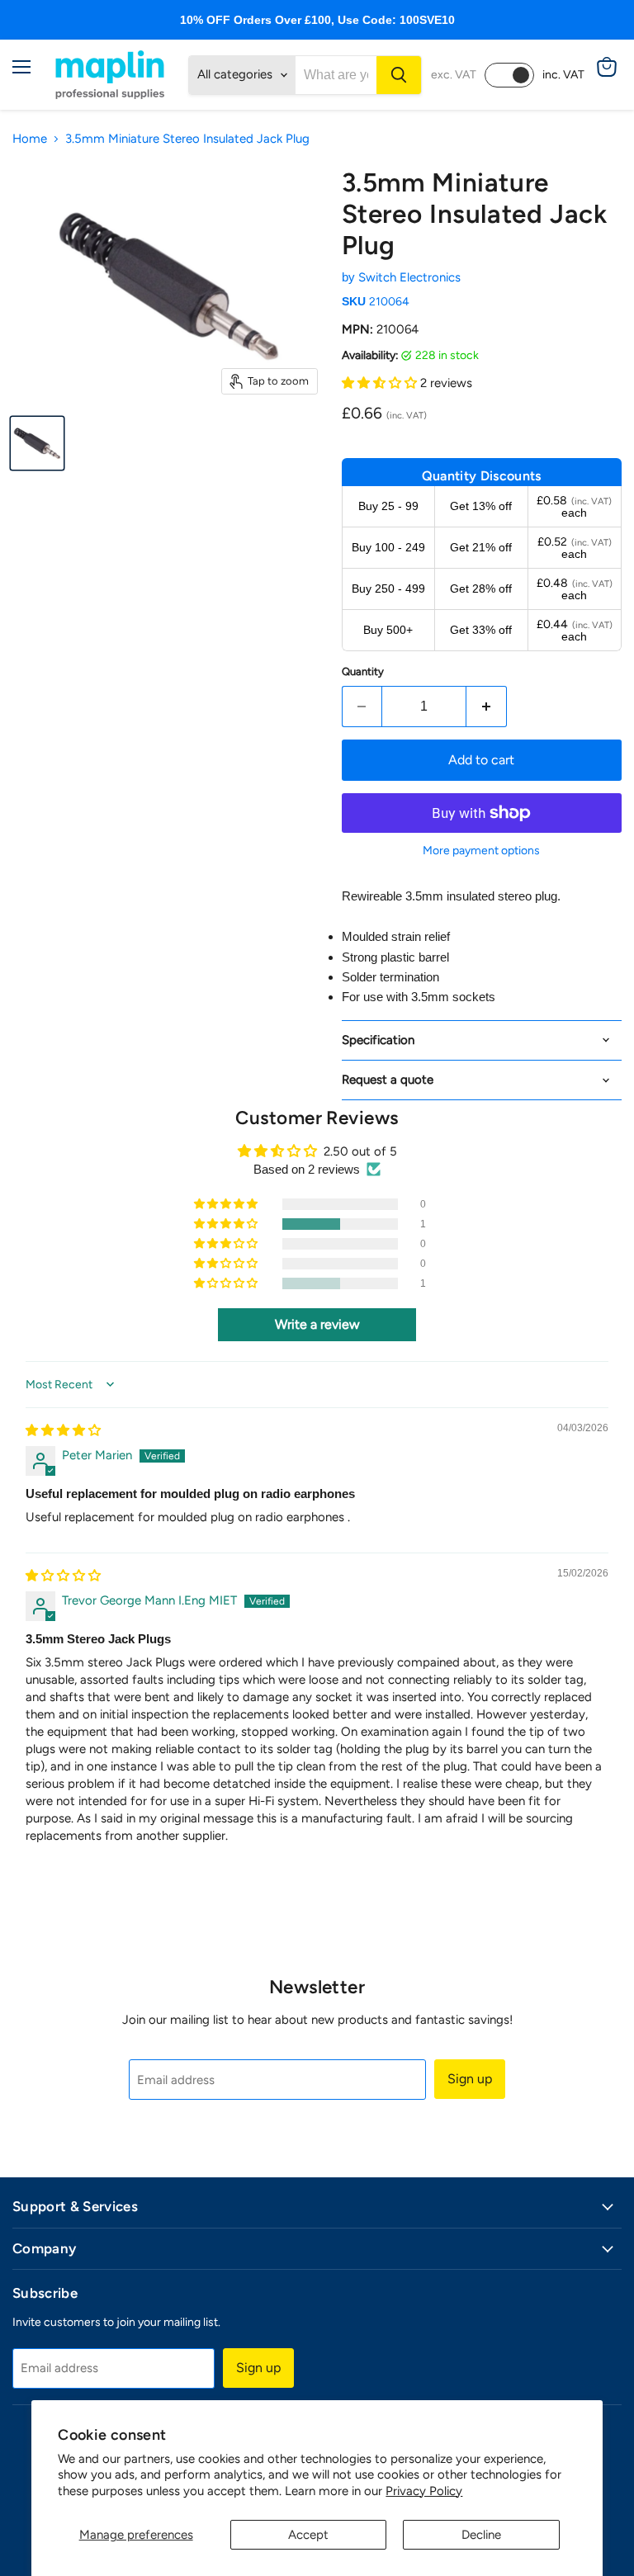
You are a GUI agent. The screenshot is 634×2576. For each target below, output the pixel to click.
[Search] (399, 75)
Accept (308, 2535)
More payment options (481, 851)
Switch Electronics (409, 277)
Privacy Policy (424, 2491)
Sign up (470, 2079)
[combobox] (336, 75)
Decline (481, 2535)
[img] (63, 1430)
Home (30, 139)
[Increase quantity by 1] (487, 707)
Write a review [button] (317, 1324)
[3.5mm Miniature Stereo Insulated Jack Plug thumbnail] (37, 443)
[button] (381, 383)
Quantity (363, 671)
